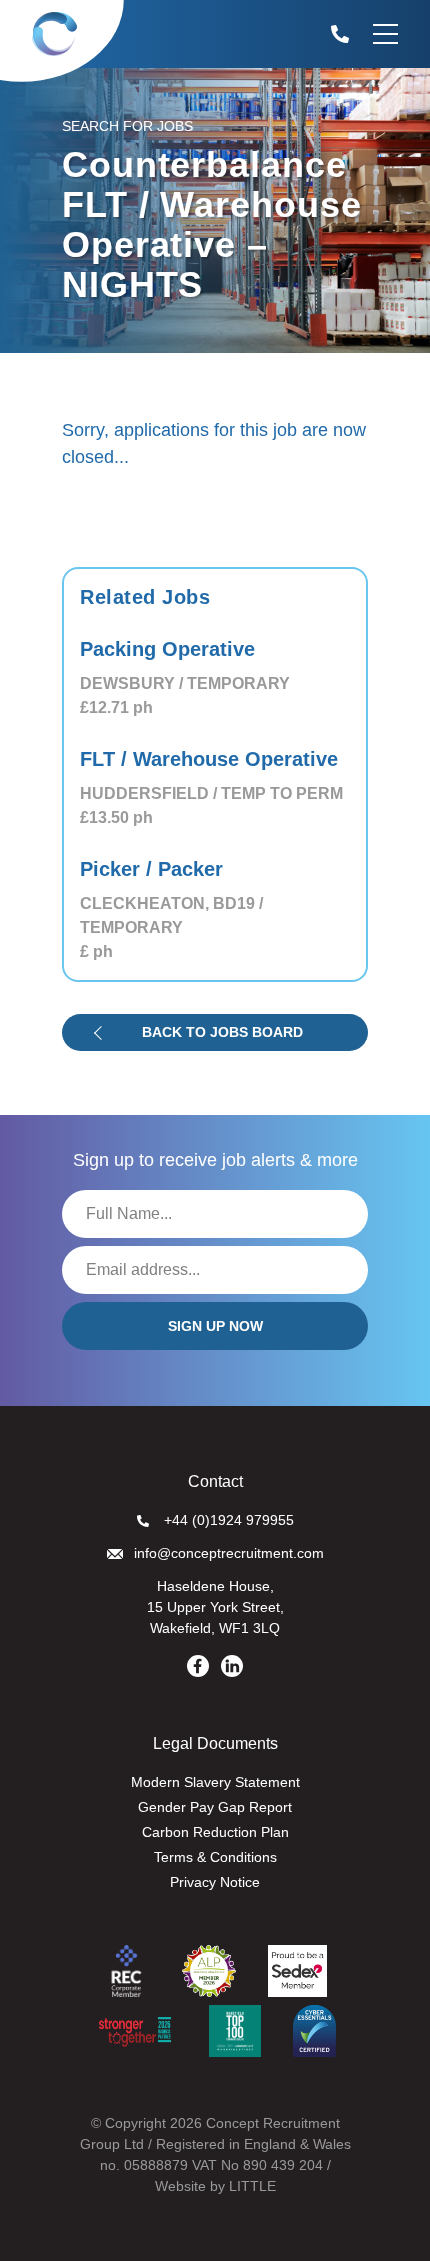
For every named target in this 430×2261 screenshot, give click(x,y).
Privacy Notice (215, 1882)
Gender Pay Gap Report (215, 1807)
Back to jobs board (222, 1032)
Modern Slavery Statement (215, 1782)
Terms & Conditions (215, 1857)
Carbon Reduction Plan (215, 1832)
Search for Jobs (127, 126)
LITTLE (252, 2186)
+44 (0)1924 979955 (229, 1520)
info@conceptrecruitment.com (229, 1553)
